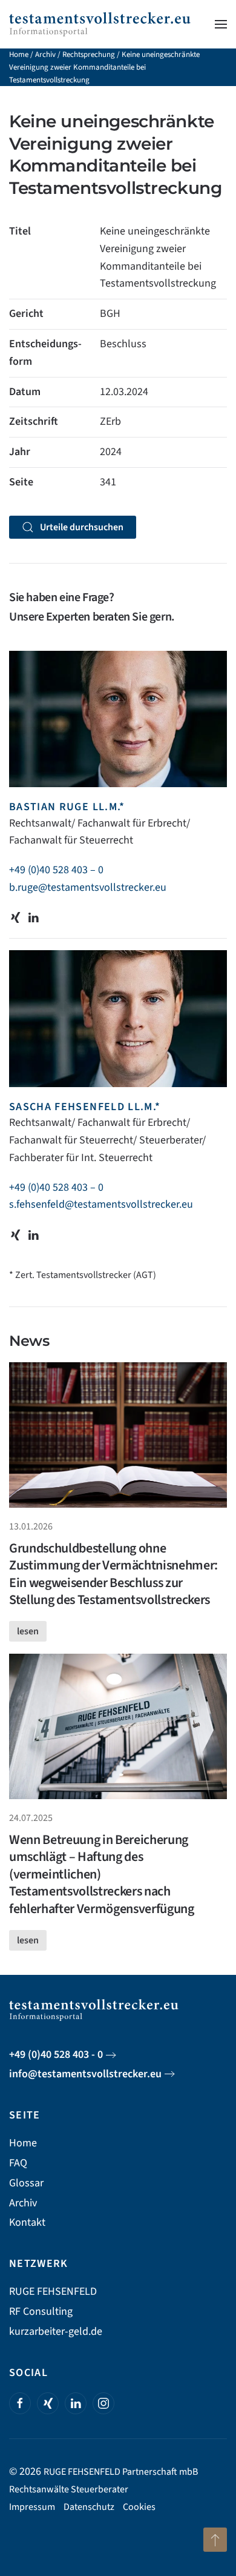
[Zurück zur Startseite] (100, 24)
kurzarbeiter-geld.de (56, 2331)
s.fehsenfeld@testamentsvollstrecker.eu (101, 1204)
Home (19, 55)
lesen (28, 1631)
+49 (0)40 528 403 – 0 (56, 870)
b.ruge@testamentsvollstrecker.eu (88, 887)
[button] (221, 24)
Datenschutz (89, 2507)
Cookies (139, 2507)
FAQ (18, 2163)
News (29, 1341)
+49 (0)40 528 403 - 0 (56, 2055)
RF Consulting (41, 2311)
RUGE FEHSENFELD (53, 2291)
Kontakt (27, 2222)
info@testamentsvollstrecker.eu (85, 2074)
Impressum (32, 2507)
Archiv (45, 55)
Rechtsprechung (89, 55)
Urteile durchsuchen (82, 527)
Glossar (26, 2183)
